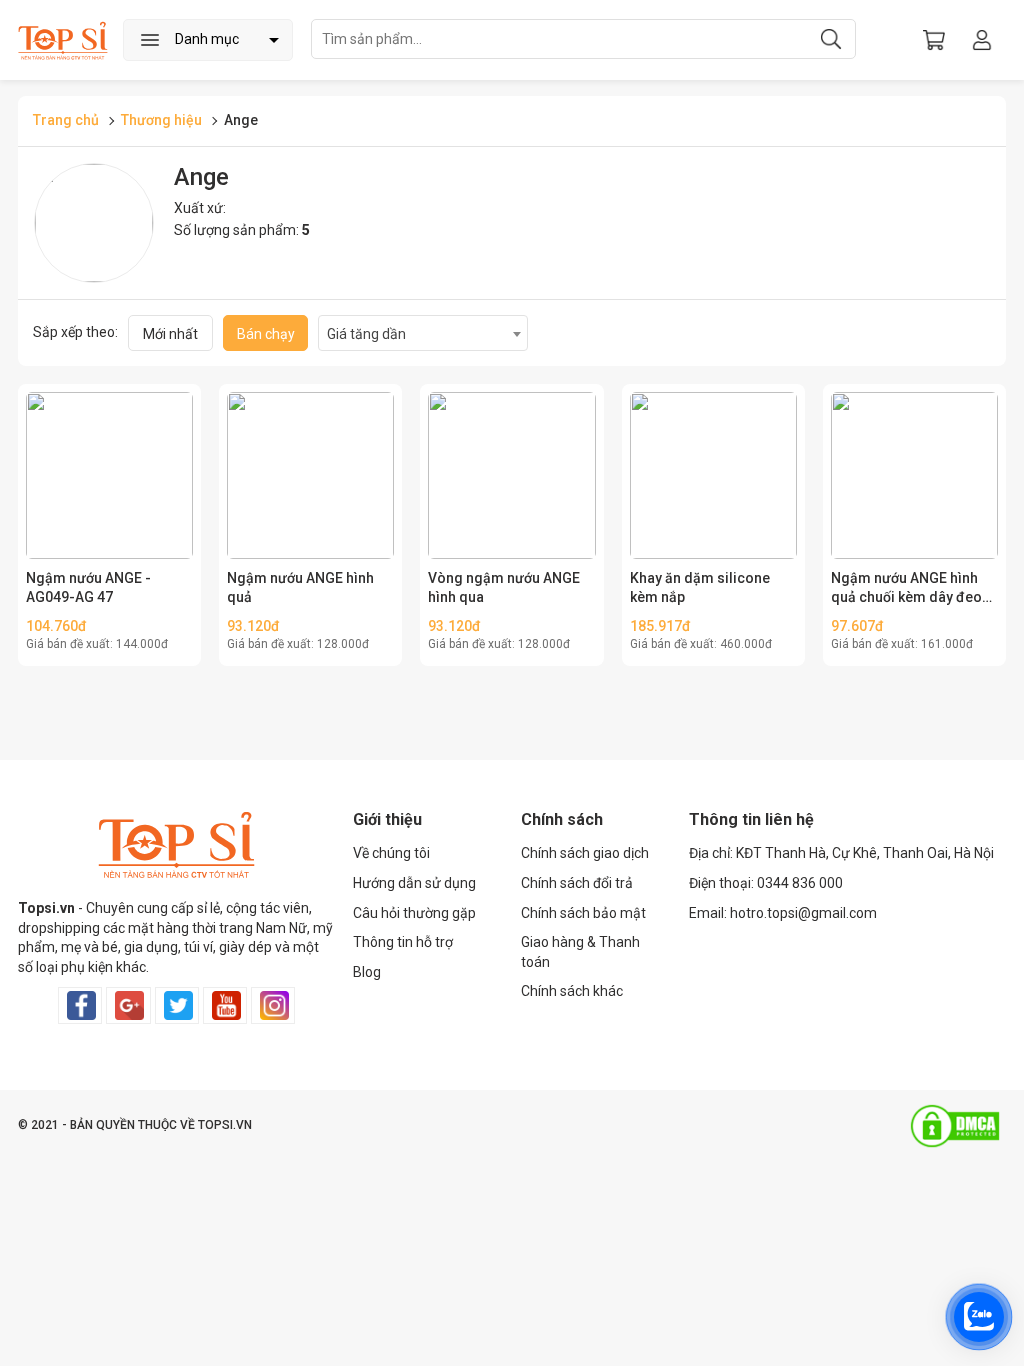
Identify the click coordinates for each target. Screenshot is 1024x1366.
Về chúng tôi (391, 853)
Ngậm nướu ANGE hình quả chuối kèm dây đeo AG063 (906, 589)
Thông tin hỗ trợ (403, 942)
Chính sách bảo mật (583, 913)
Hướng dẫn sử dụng (414, 883)
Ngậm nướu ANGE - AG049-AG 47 (88, 588)
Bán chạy (266, 334)
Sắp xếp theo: (75, 332)
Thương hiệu (161, 120)
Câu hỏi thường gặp (414, 913)
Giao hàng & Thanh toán (580, 952)
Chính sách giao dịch (585, 853)
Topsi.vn (46, 908)
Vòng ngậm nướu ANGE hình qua (504, 588)
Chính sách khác (572, 991)
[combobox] (423, 333)
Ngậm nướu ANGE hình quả (300, 588)
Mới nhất (170, 334)
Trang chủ (66, 120)
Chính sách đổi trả (577, 883)
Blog (367, 972)
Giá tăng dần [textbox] (366, 334)
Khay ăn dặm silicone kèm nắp (700, 588)
